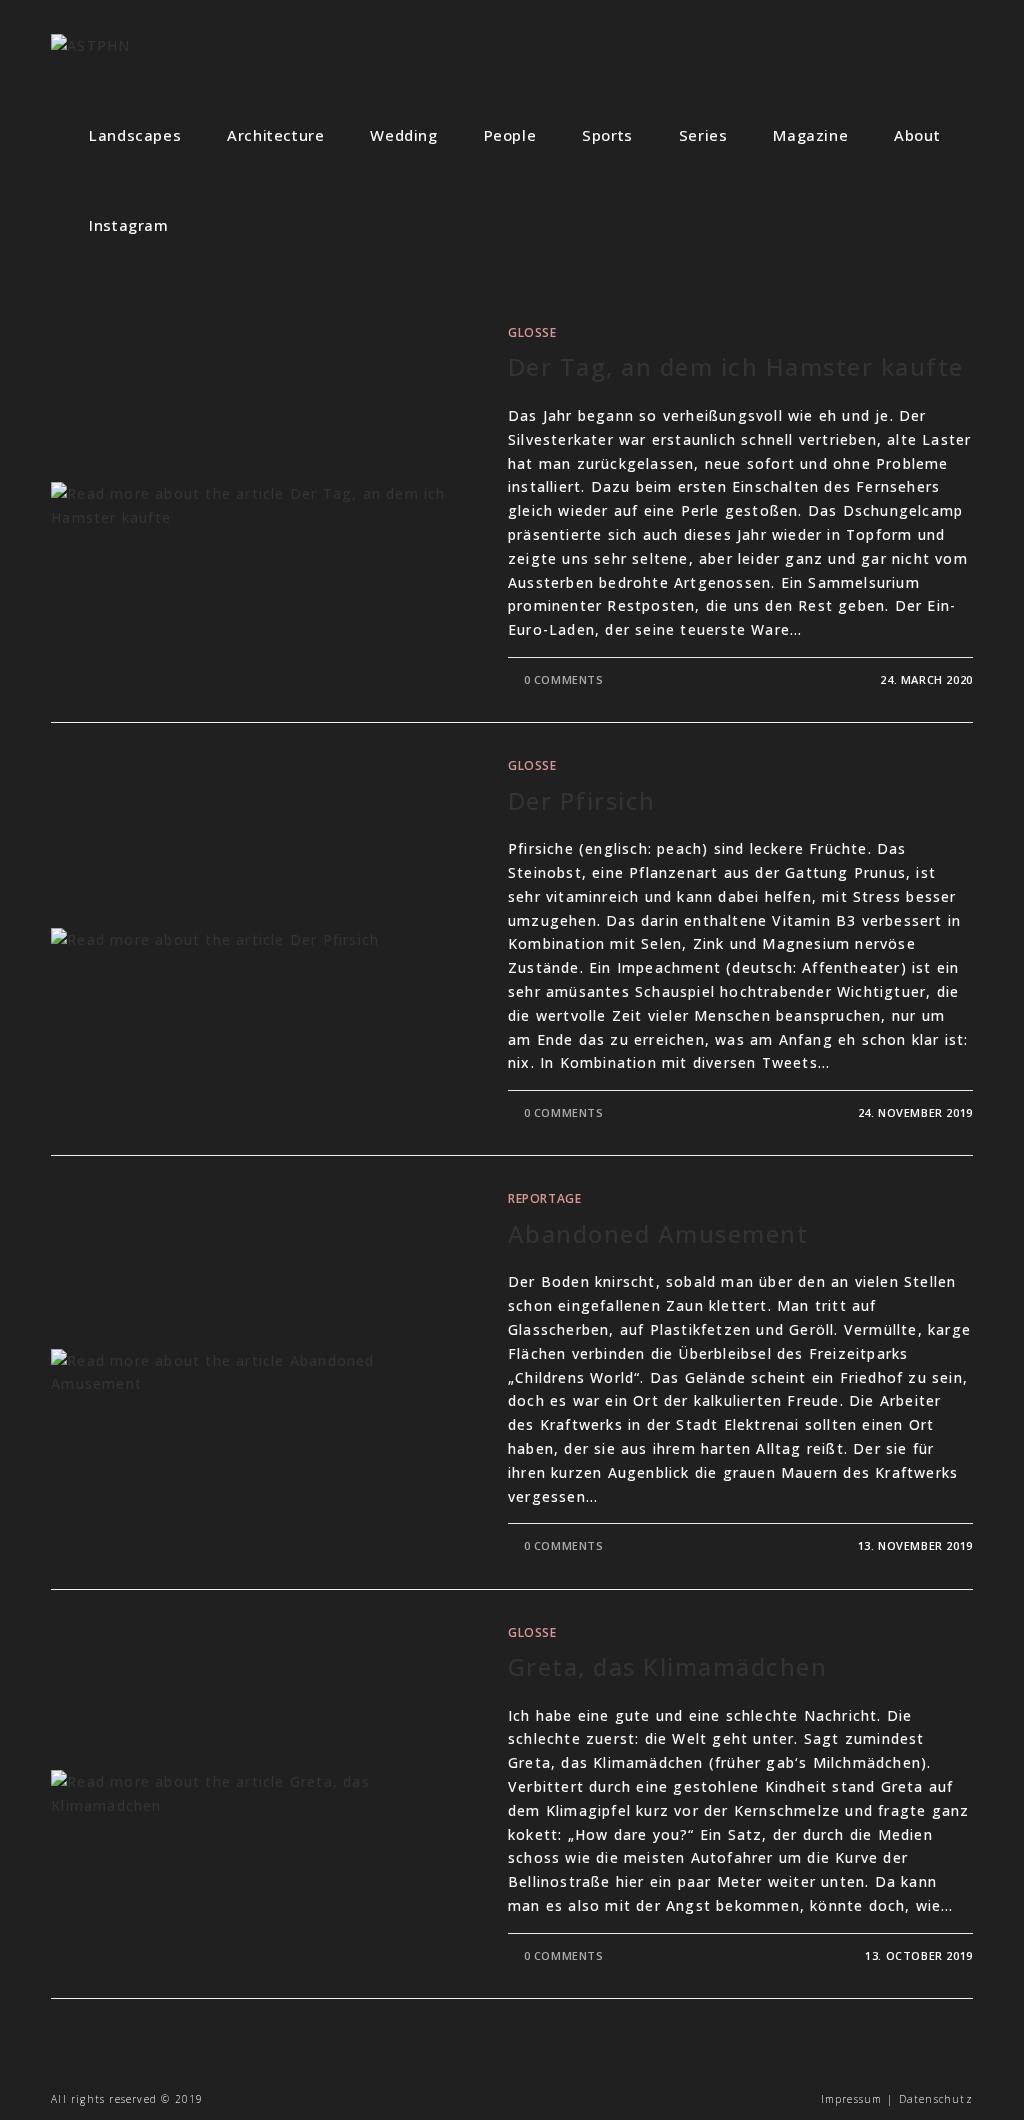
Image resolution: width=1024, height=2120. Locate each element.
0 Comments (564, 679)
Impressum (852, 2099)
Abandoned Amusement (658, 1233)
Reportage (544, 1198)
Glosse (532, 332)
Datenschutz (936, 2099)
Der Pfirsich (582, 800)
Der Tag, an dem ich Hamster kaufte (736, 366)
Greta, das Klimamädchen (668, 1666)
